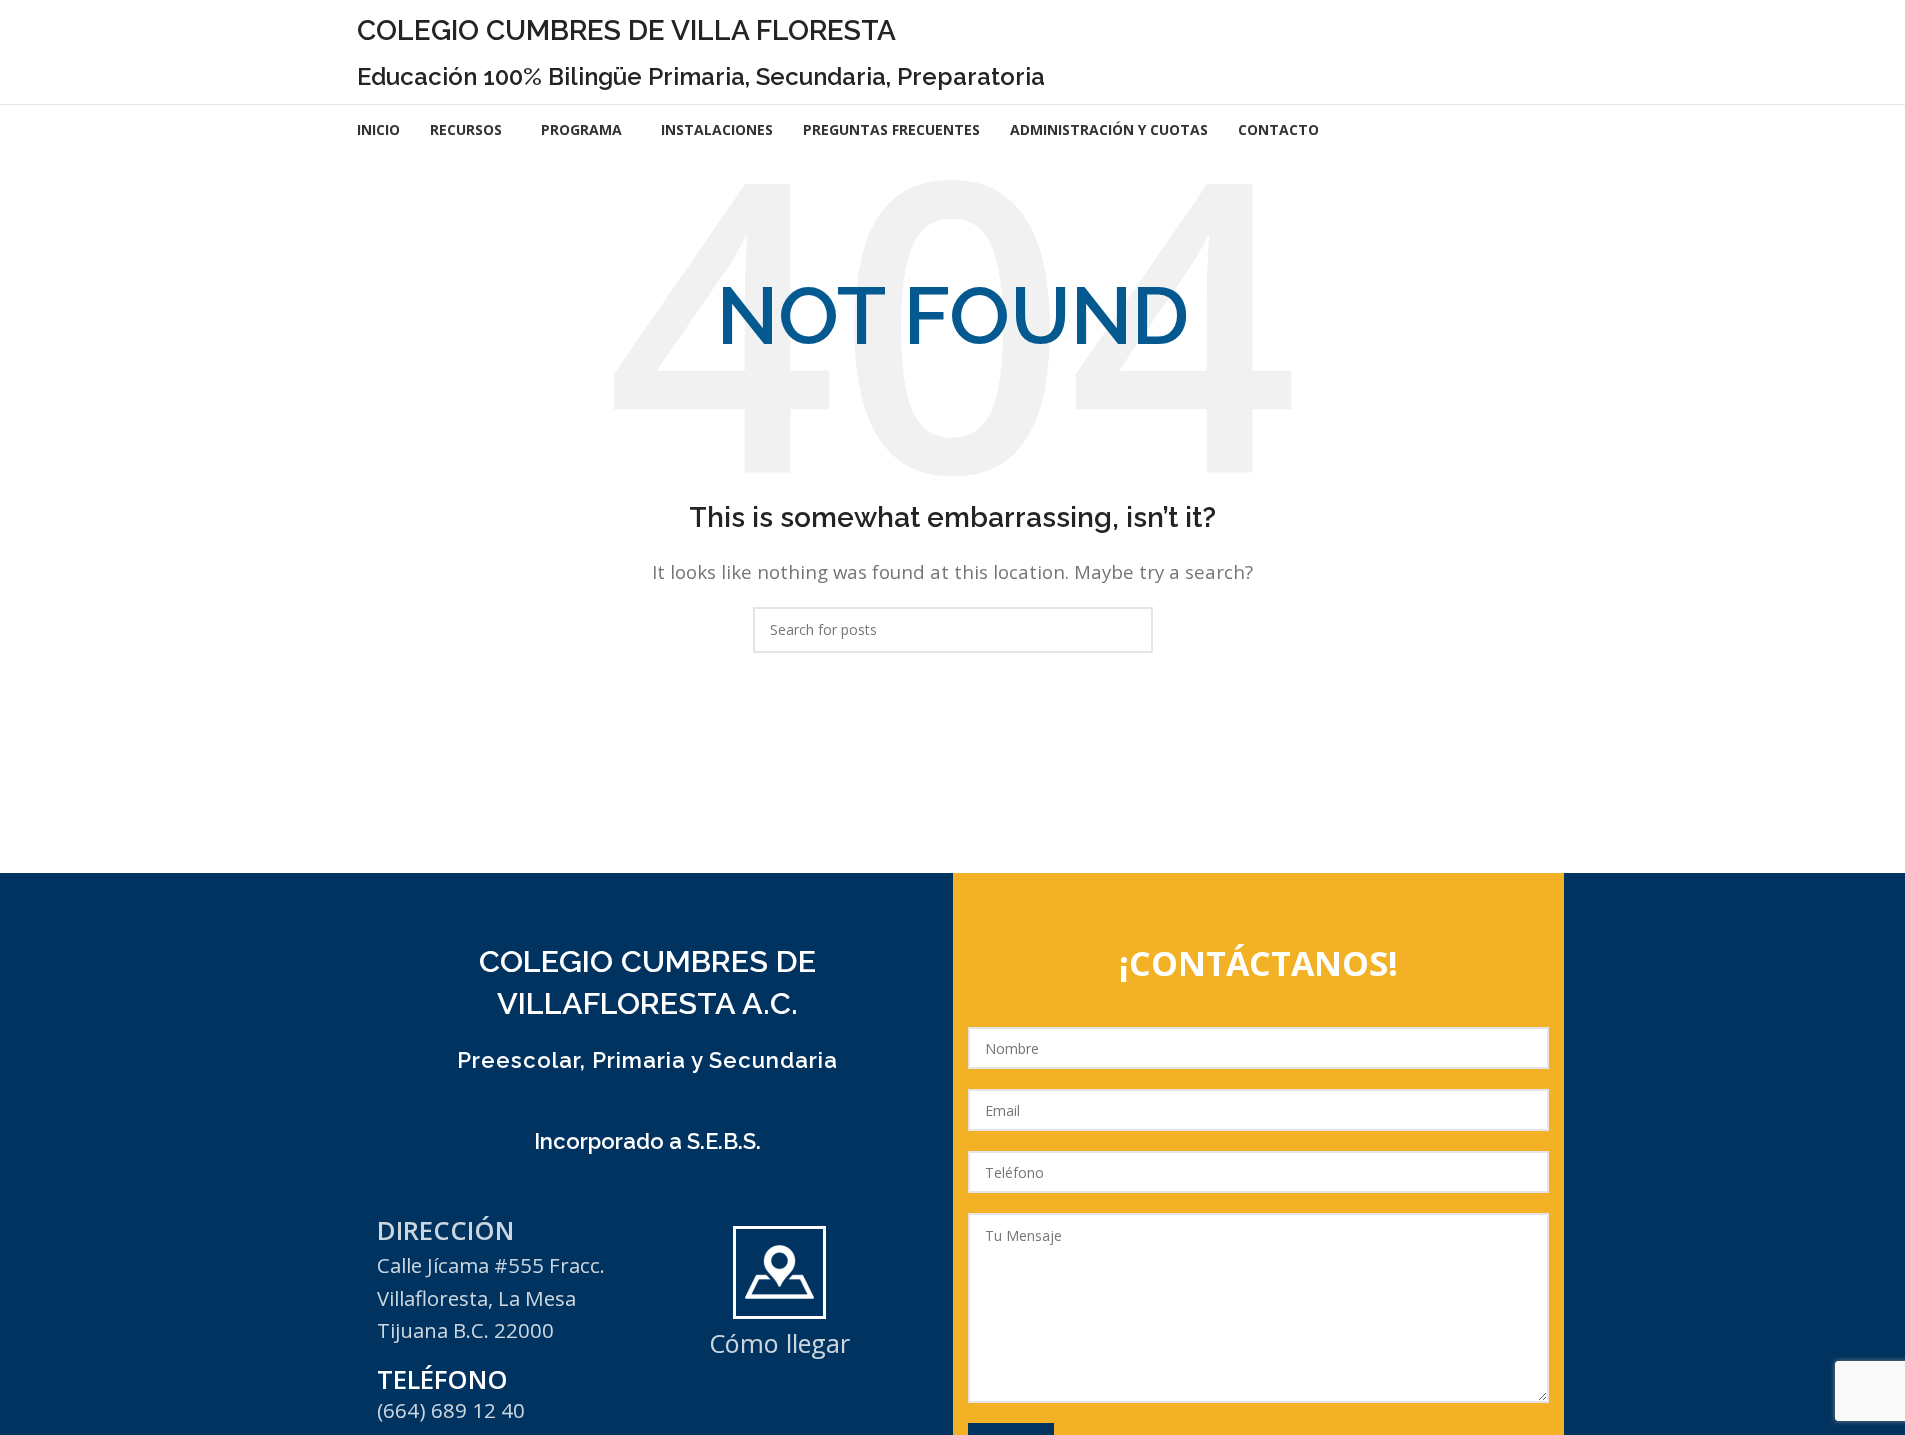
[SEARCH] (1130, 630)
